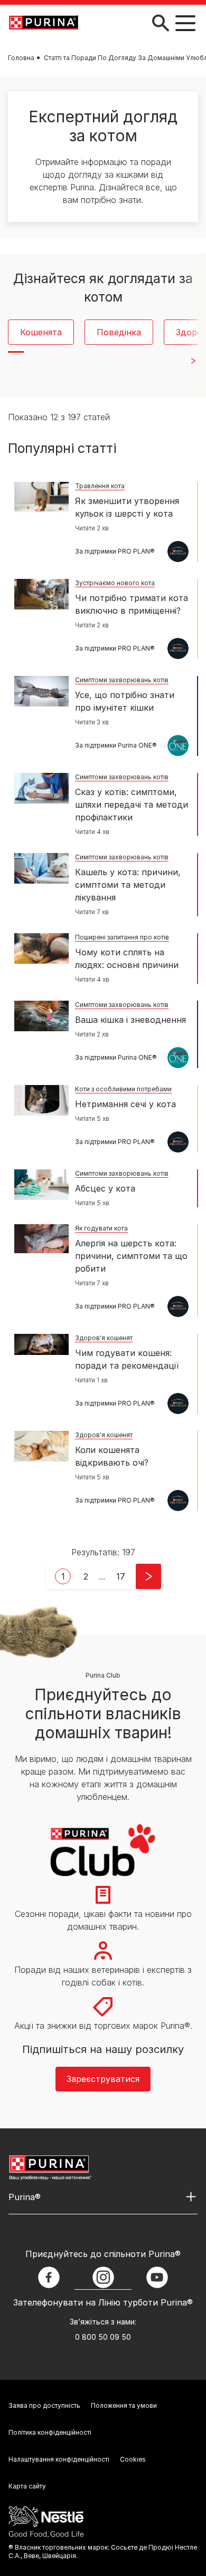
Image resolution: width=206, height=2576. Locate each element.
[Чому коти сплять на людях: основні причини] (41, 948)
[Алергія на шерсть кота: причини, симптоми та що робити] (41, 1239)
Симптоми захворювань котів (122, 680)
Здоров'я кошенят (104, 1338)
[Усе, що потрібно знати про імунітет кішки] (41, 691)
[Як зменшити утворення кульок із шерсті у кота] (41, 497)
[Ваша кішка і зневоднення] (41, 1016)
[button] (121, 1576)
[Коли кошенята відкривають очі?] (41, 1446)
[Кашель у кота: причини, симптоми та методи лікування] (41, 868)
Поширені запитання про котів (122, 937)
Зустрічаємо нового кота (115, 583)
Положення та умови (124, 2405)
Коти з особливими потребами (123, 1089)
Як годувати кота (101, 1228)
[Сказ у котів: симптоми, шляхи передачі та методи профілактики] (41, 788)
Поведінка (119, 332)
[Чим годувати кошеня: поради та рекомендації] (41, 1344)
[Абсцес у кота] (41, 1185)
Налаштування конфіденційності (59, 2459)
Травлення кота (100, 486)
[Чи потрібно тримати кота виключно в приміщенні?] (41, 594)
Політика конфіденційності (50, 2432)
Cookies (133, 2459)
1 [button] (63, 1576)
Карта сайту (27, 2486)
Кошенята (41, 332)
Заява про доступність (44, 2405)
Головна (21, 58)
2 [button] (86, 1576)
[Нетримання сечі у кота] (41, 1100)
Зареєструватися (103, 2079)
